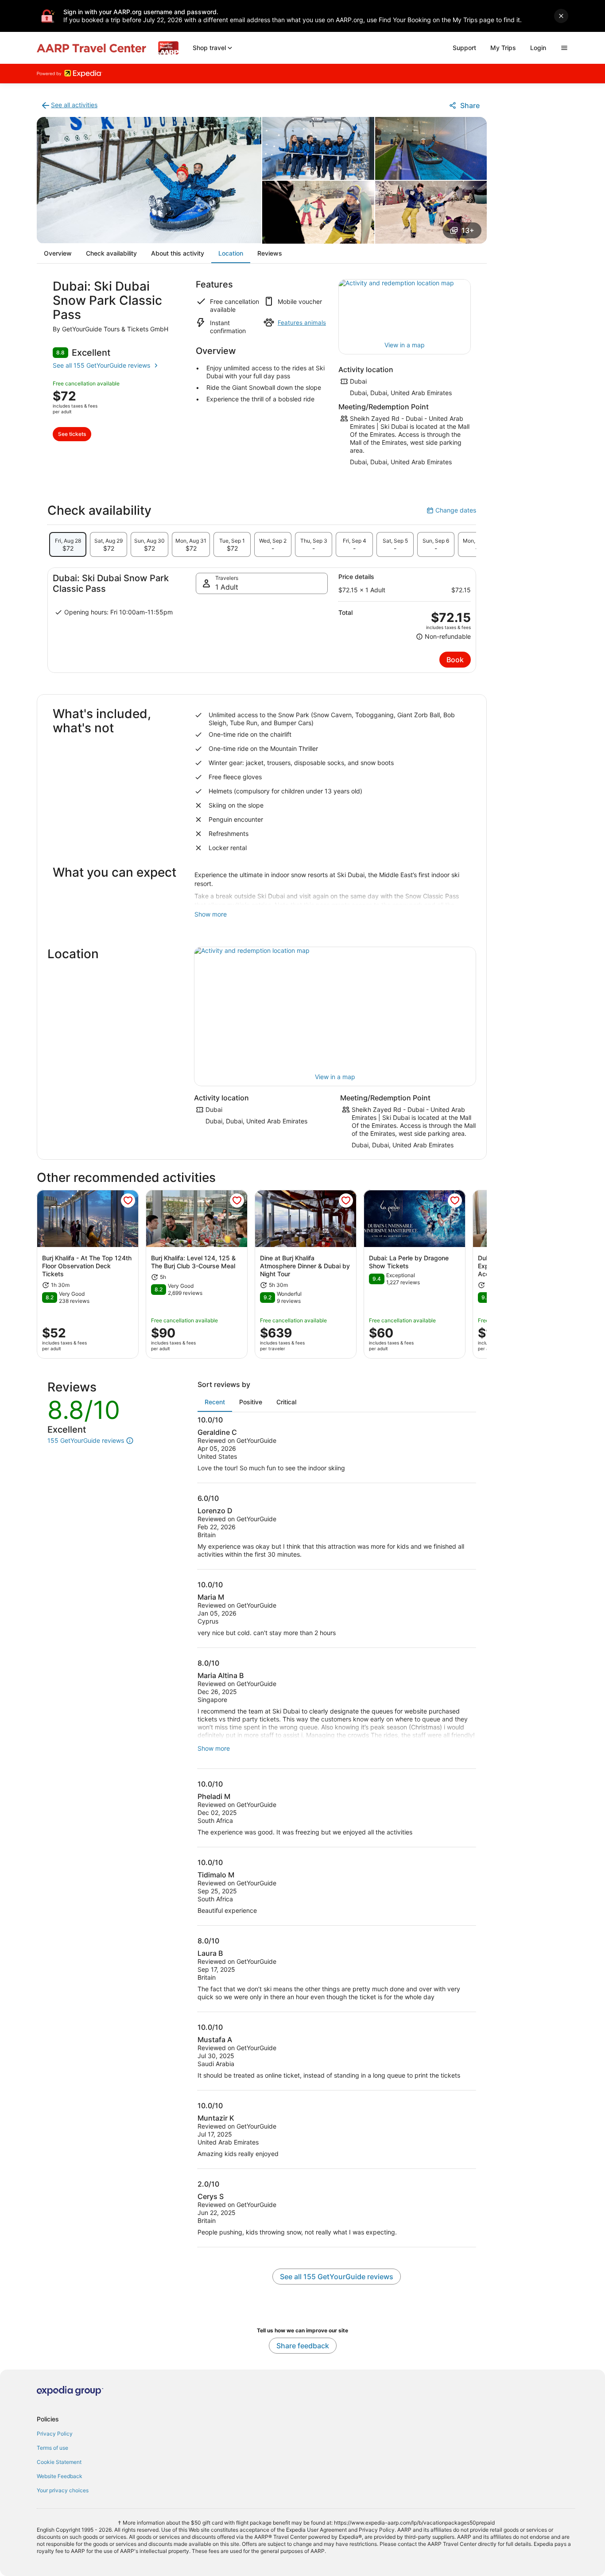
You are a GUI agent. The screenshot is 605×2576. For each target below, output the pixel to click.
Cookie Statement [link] (59, 2462)
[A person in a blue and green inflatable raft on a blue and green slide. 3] (431, 148)
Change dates (451, 510)
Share (470, 105)
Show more (211, 914)
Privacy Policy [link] (55, 2434)
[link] (69, 105)
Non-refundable (443, 637)
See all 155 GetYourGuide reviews (101, 365)
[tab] (68, 544)
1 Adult (227, 587)
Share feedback (303, 2346)
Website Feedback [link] (60, 2476)
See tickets (72, 434)
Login (538, 48)
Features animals (302, 322)
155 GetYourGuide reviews (86, 1441)
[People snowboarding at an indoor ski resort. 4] (318, 212)
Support (464, 48)
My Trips (503, 48)
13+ (468, 230)
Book (455, 660)
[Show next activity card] (487, 1274)
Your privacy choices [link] (63, 2490)
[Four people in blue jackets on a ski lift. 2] (318, 148)
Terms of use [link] (52, 2448)
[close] (561, 16)
